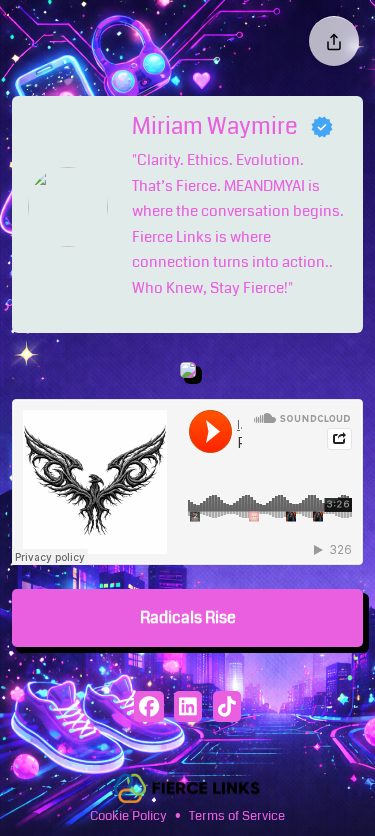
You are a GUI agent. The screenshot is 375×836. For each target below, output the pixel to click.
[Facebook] (148, 709)
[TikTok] (227, 709)
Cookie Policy (128, 815)
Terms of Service (237, 815)
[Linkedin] (187, 709)
